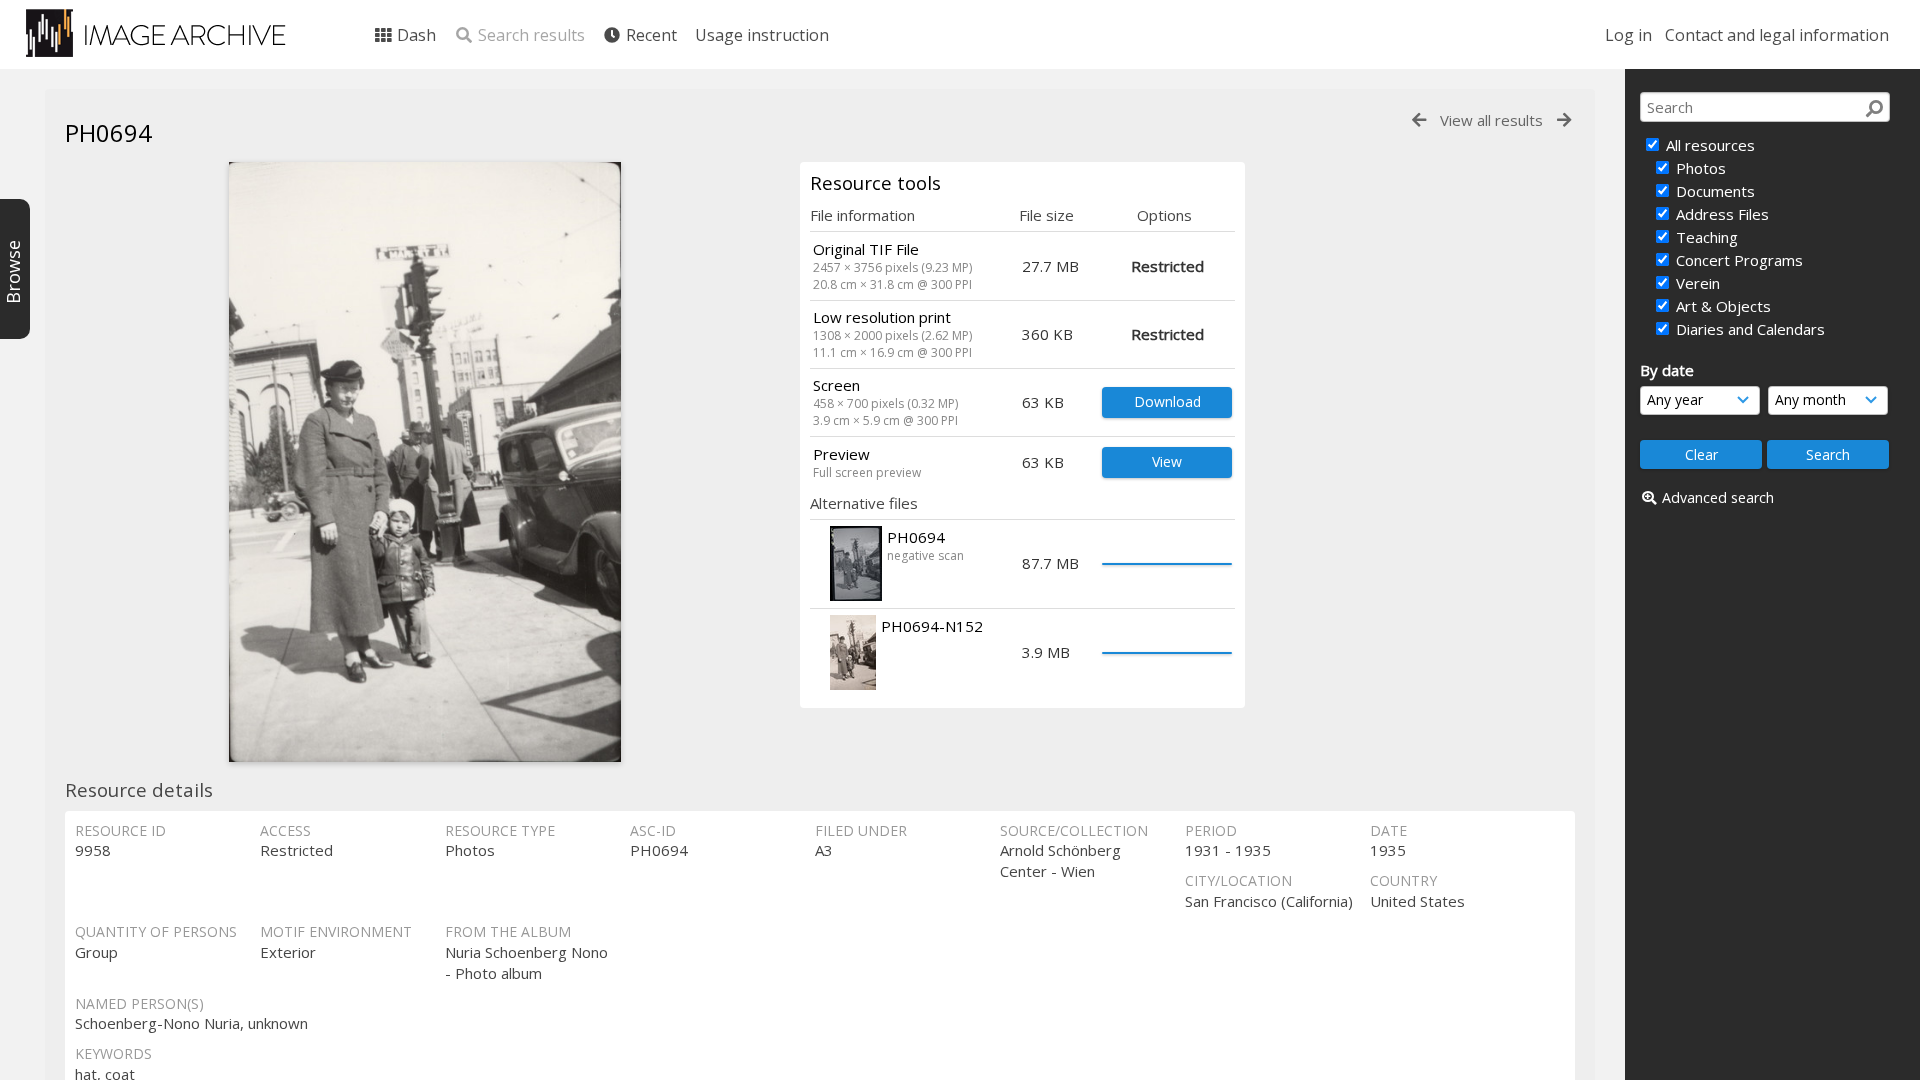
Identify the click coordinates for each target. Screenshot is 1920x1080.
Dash (414, 35)
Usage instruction (762, 35)
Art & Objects (1721, 306)
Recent (649, 35)
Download (1167, 401)
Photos (1699, 168)
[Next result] (1564, 120)
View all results (1491, 120)
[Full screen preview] (425, 462)
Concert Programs (1737, 260)
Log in (1628, 35)
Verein (1696, 283)
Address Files (1720, 214)
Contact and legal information (1777, 35)
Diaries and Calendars (1748, 329)
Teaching (1705, 237)
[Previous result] (1419, 120)
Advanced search (1718, 497)
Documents (1713, 191)
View (1167, 461)
